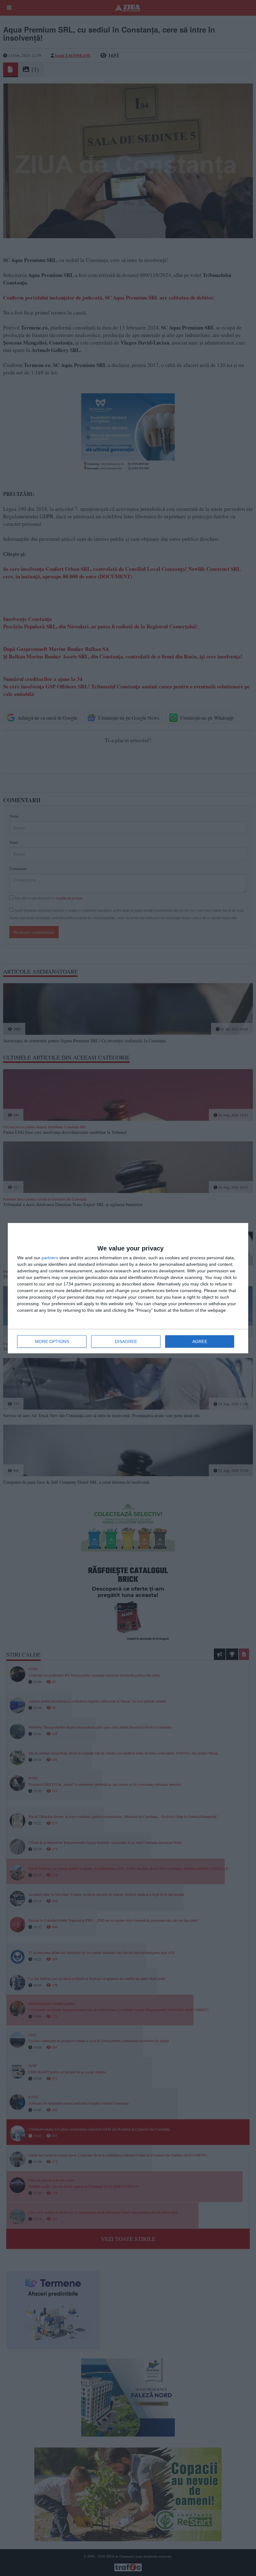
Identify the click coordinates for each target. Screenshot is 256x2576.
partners (50, 1258)
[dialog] (128, 1288)
